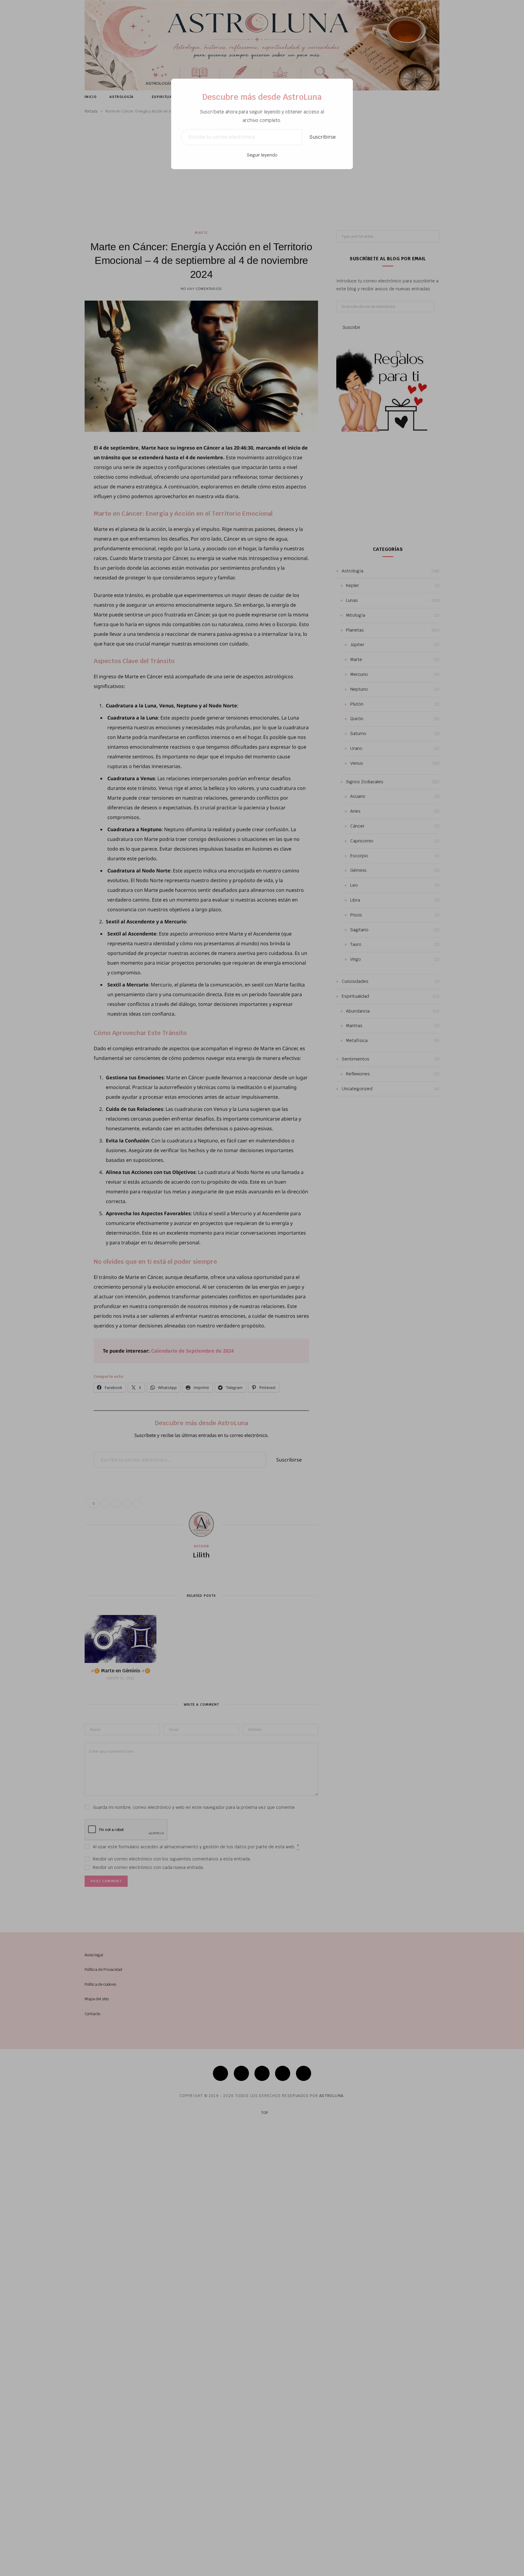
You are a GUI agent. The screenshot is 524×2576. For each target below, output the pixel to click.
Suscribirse (322, 137)
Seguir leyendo (262, 155)
